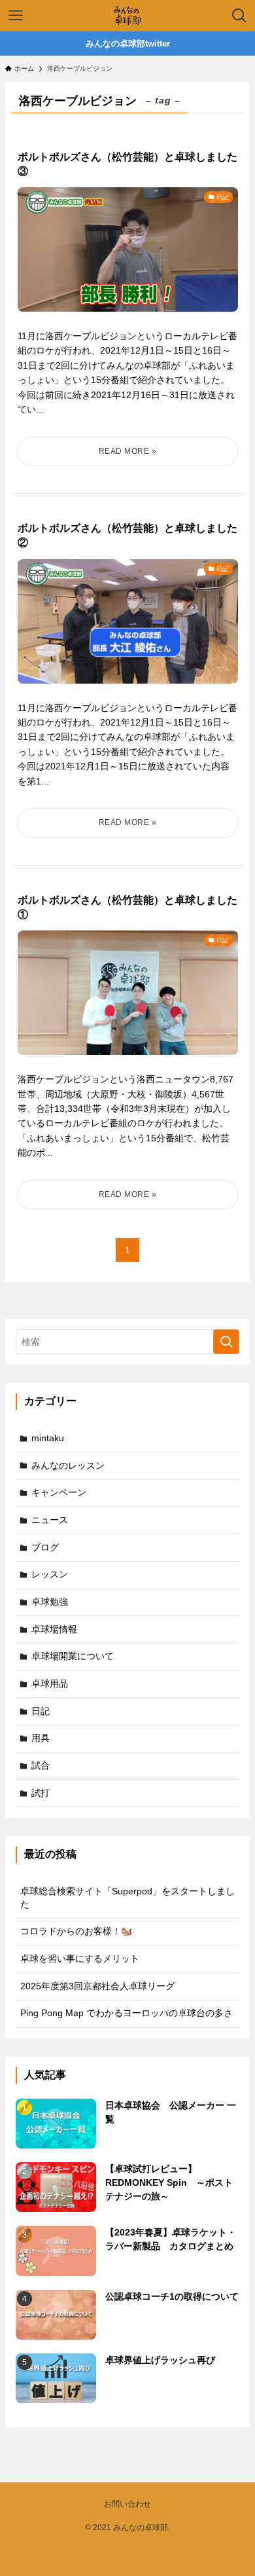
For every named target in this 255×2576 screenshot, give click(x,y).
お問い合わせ (127, 2504)
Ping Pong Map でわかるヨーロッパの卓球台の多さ (127, 2013)
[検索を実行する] (226, 1342)
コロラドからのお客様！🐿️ (76, 1931)
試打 (41, 1793)
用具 (41, 1738)
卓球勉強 (50, 1602)
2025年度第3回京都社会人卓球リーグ (97, 1986)
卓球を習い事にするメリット (80, 1959)
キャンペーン (59, 1492)
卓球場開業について (73, 1656)
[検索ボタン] (239, 16)
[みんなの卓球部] (127, 16)
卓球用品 (50, 1684)
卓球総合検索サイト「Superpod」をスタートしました (127, 1898)
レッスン (50, 1574)
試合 (41, 1765)
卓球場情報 (54, 1629)
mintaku (48, 1438)
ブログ (45, 1547)
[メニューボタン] (16, 16)
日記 (41, 1711)
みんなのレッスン (68, 1465)
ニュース (50, 1520)
